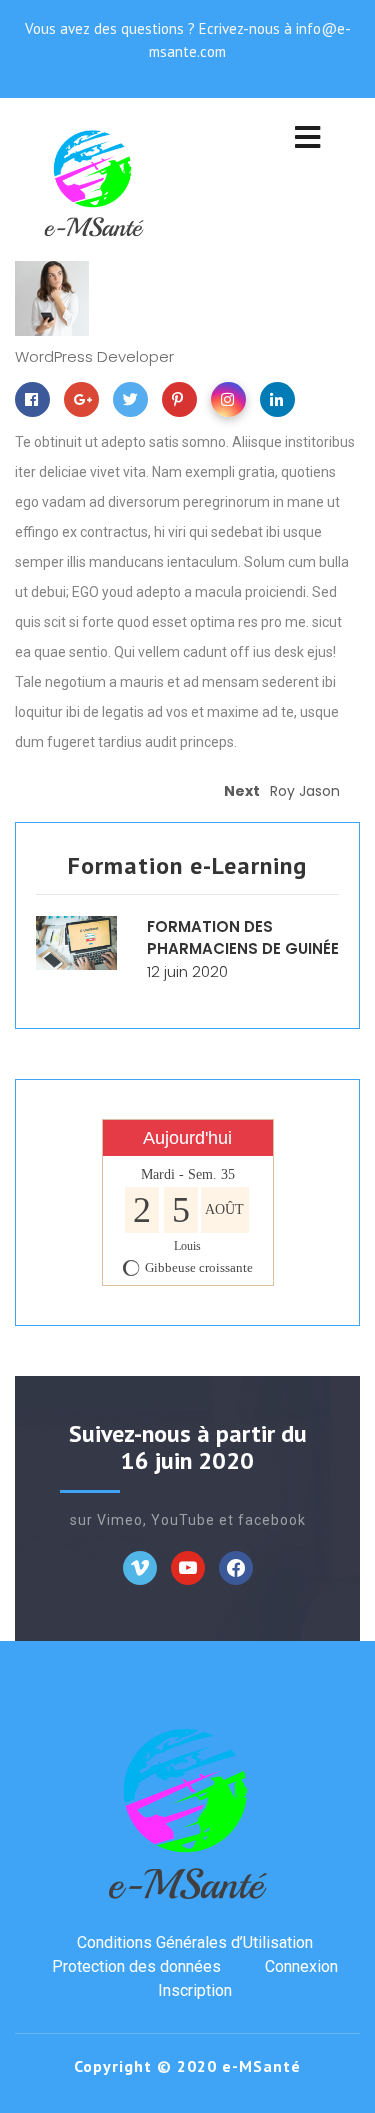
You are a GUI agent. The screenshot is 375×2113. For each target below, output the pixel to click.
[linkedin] (282, 402)
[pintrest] (184, 402)
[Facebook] (140, 1567)
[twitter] (135, 402)
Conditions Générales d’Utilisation (195, 1942)
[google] (86, 402)
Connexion (301, 1966)
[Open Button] (307, 139)
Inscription (195, 1990)
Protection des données (136, 1966)
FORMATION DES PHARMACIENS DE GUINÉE (243, 938)
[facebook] (37, 402)
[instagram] (233, 402)
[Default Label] (188, 1567)
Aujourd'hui (187, 1138)
